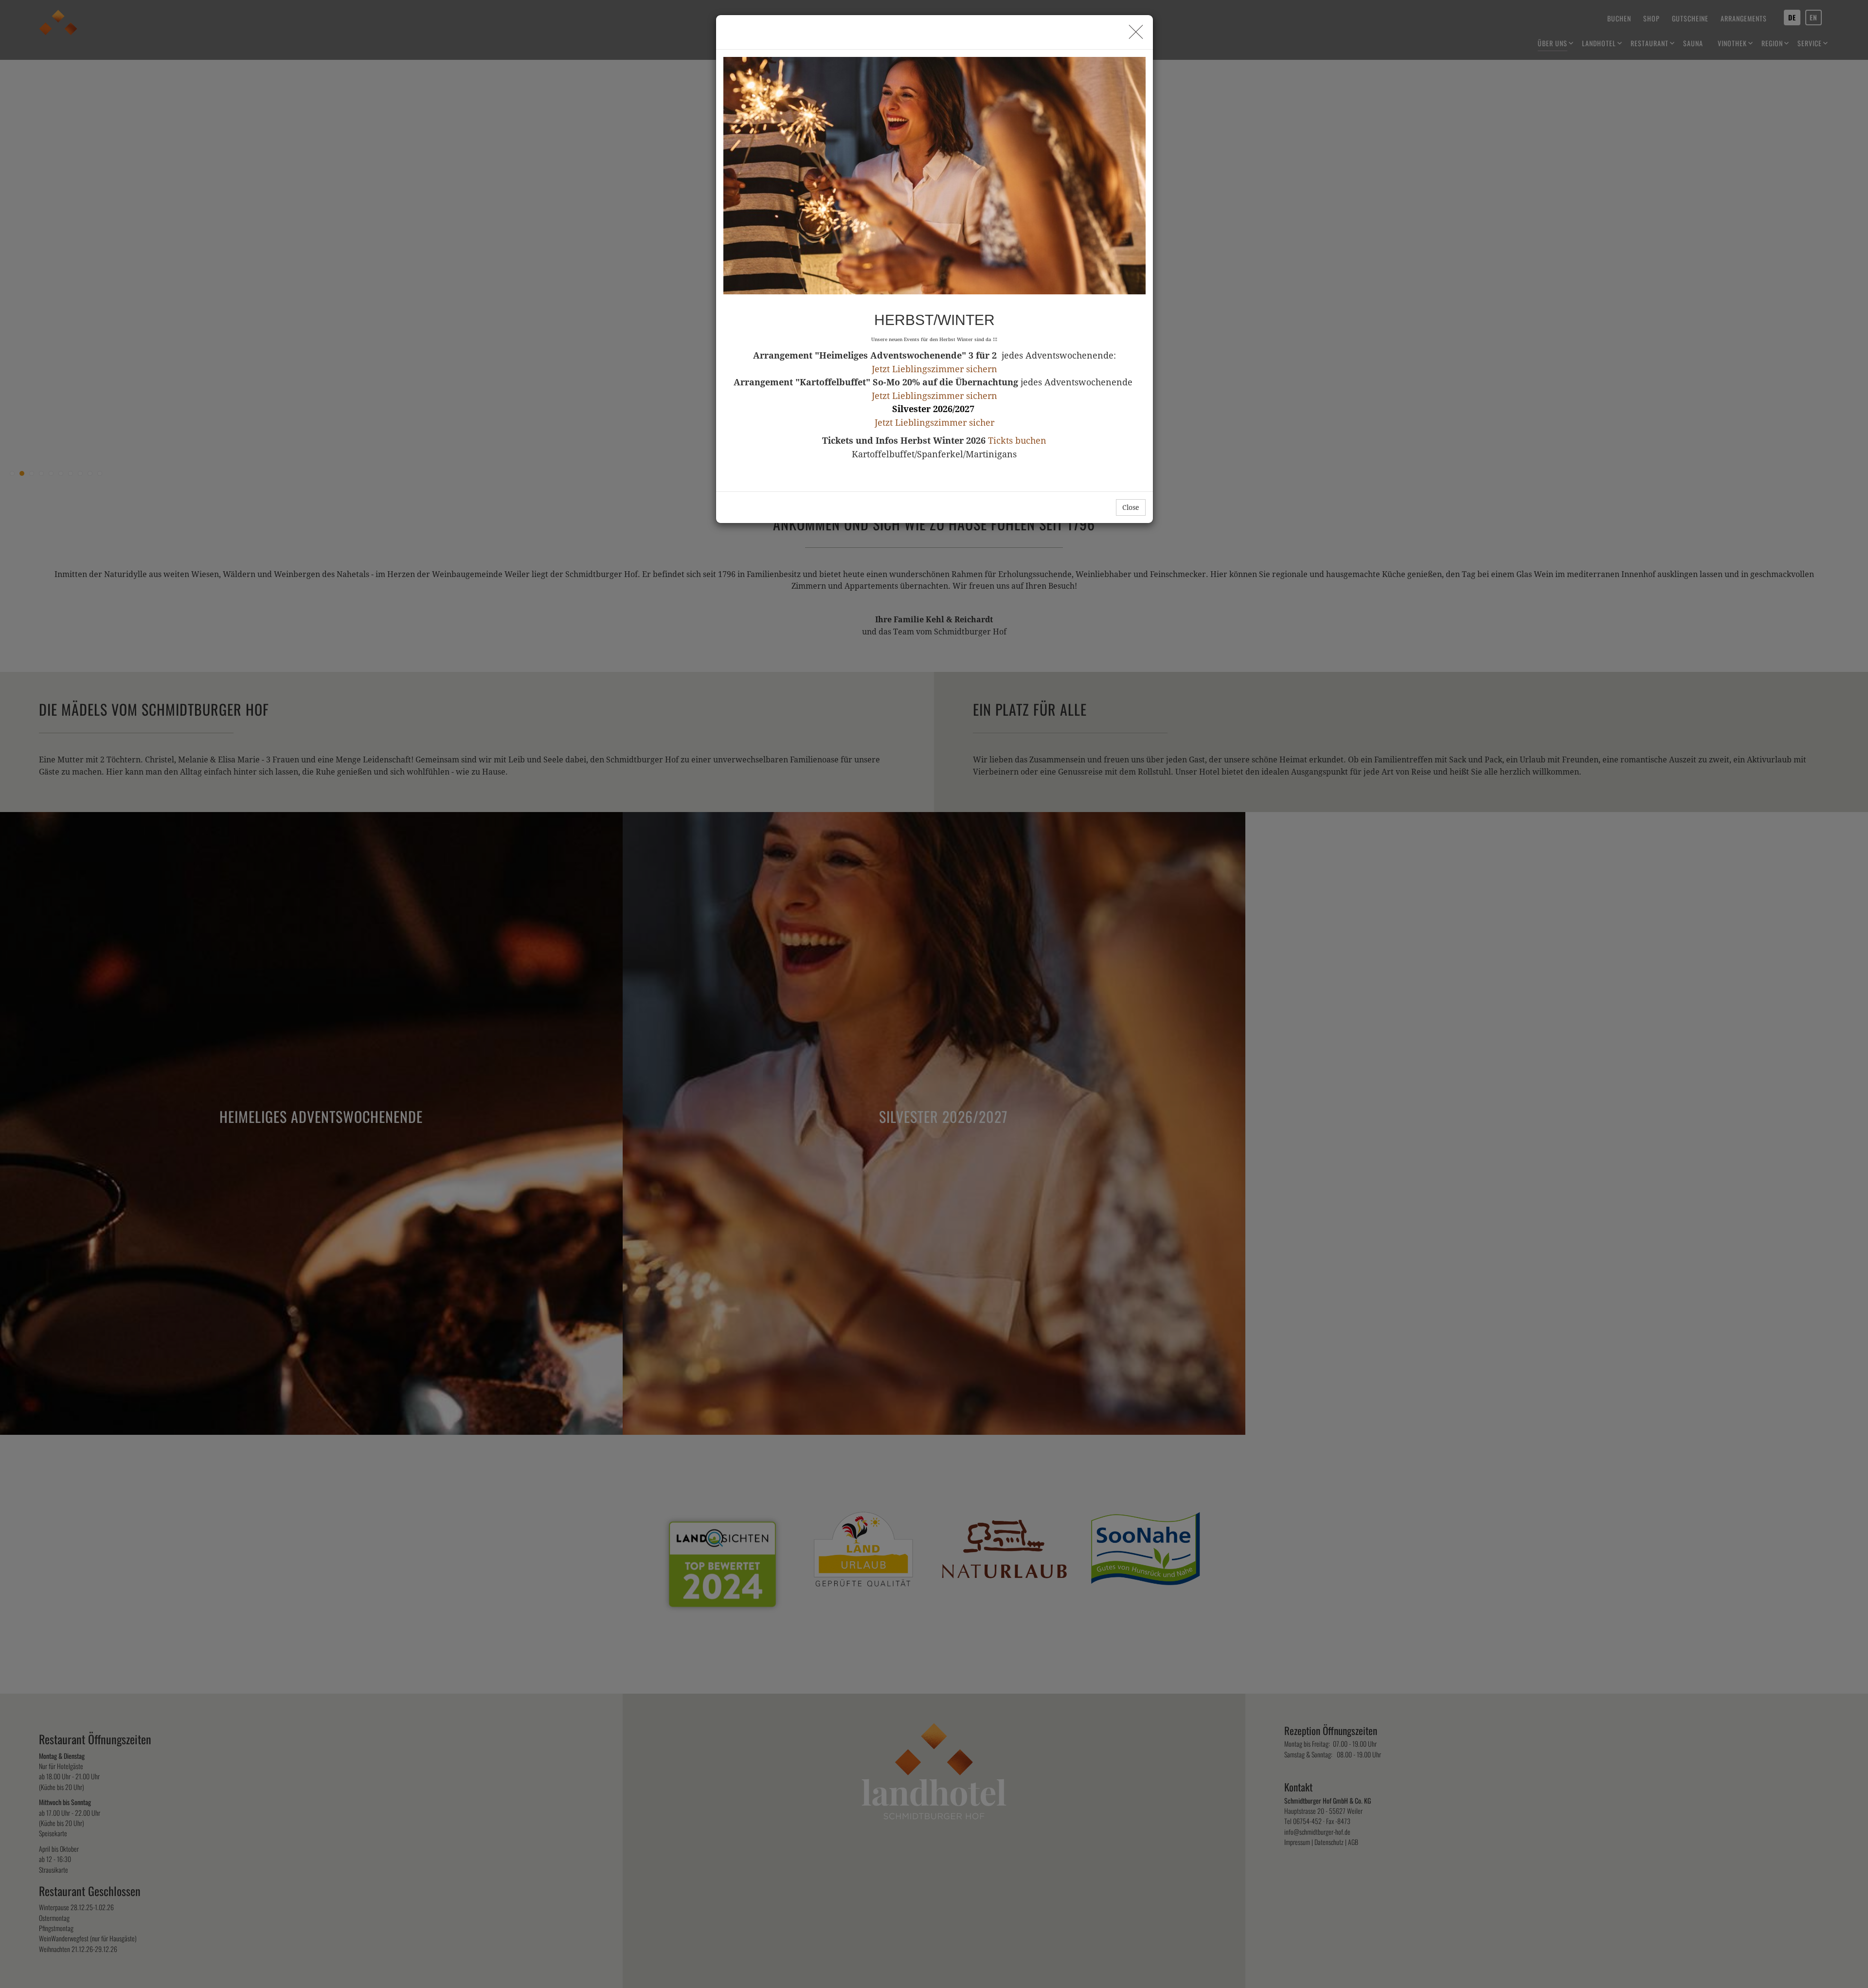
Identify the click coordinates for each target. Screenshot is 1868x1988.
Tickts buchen (1017, 441)
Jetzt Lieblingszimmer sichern (934, 369)
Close (1131, 507)
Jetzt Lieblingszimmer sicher (934, 423)
